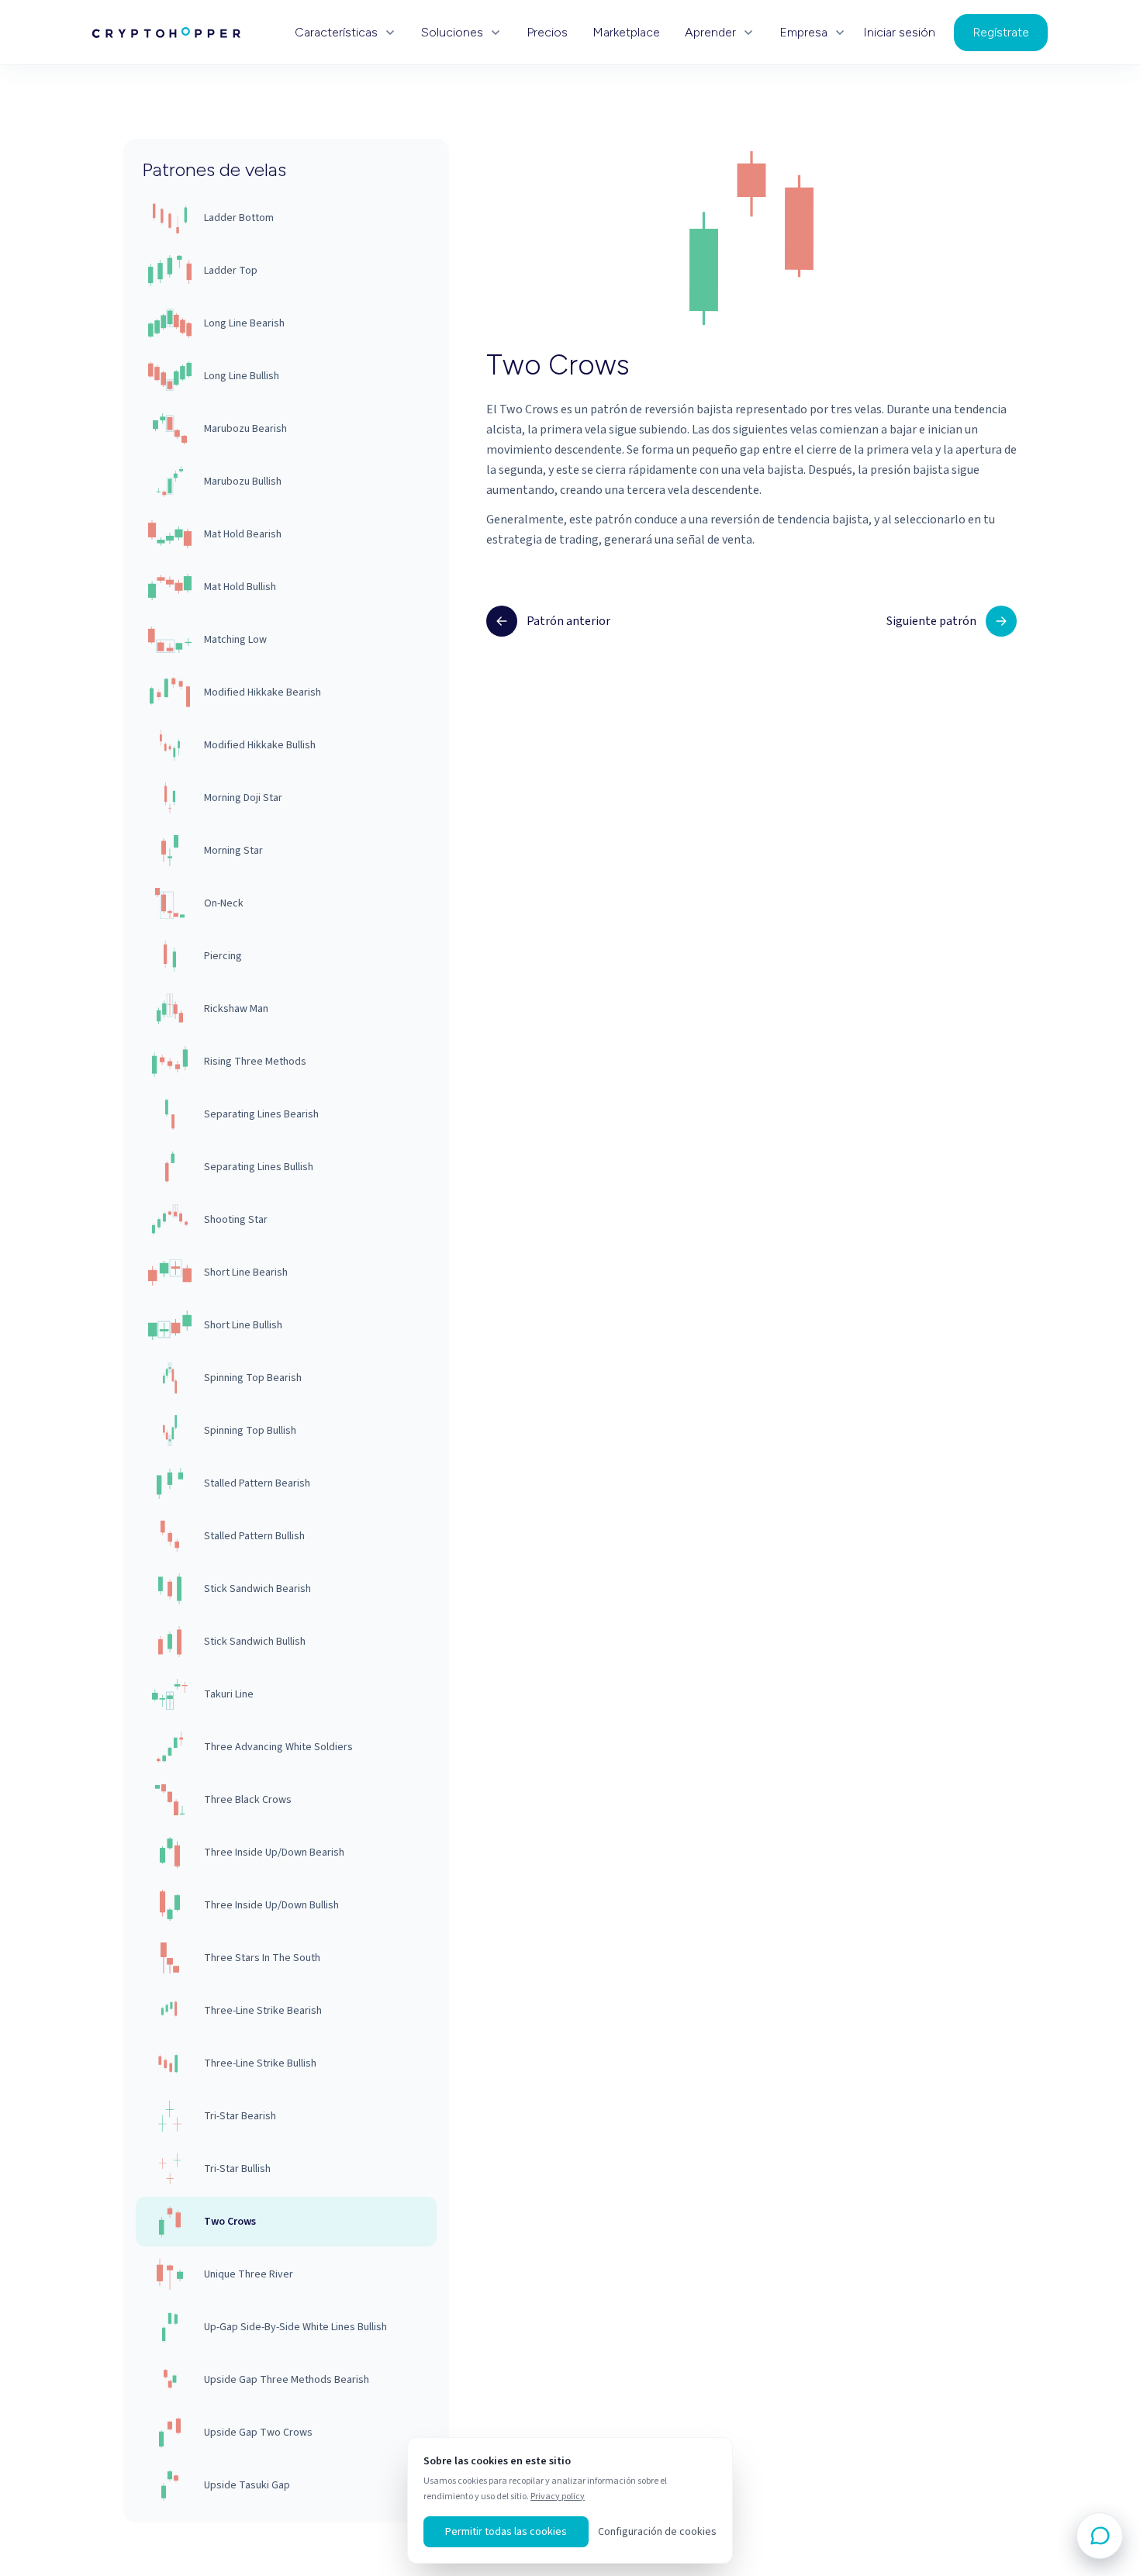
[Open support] (1100, 2536)
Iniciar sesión (899, 33)
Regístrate (1001, 32)
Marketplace (626, 33)
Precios (547, 33)
